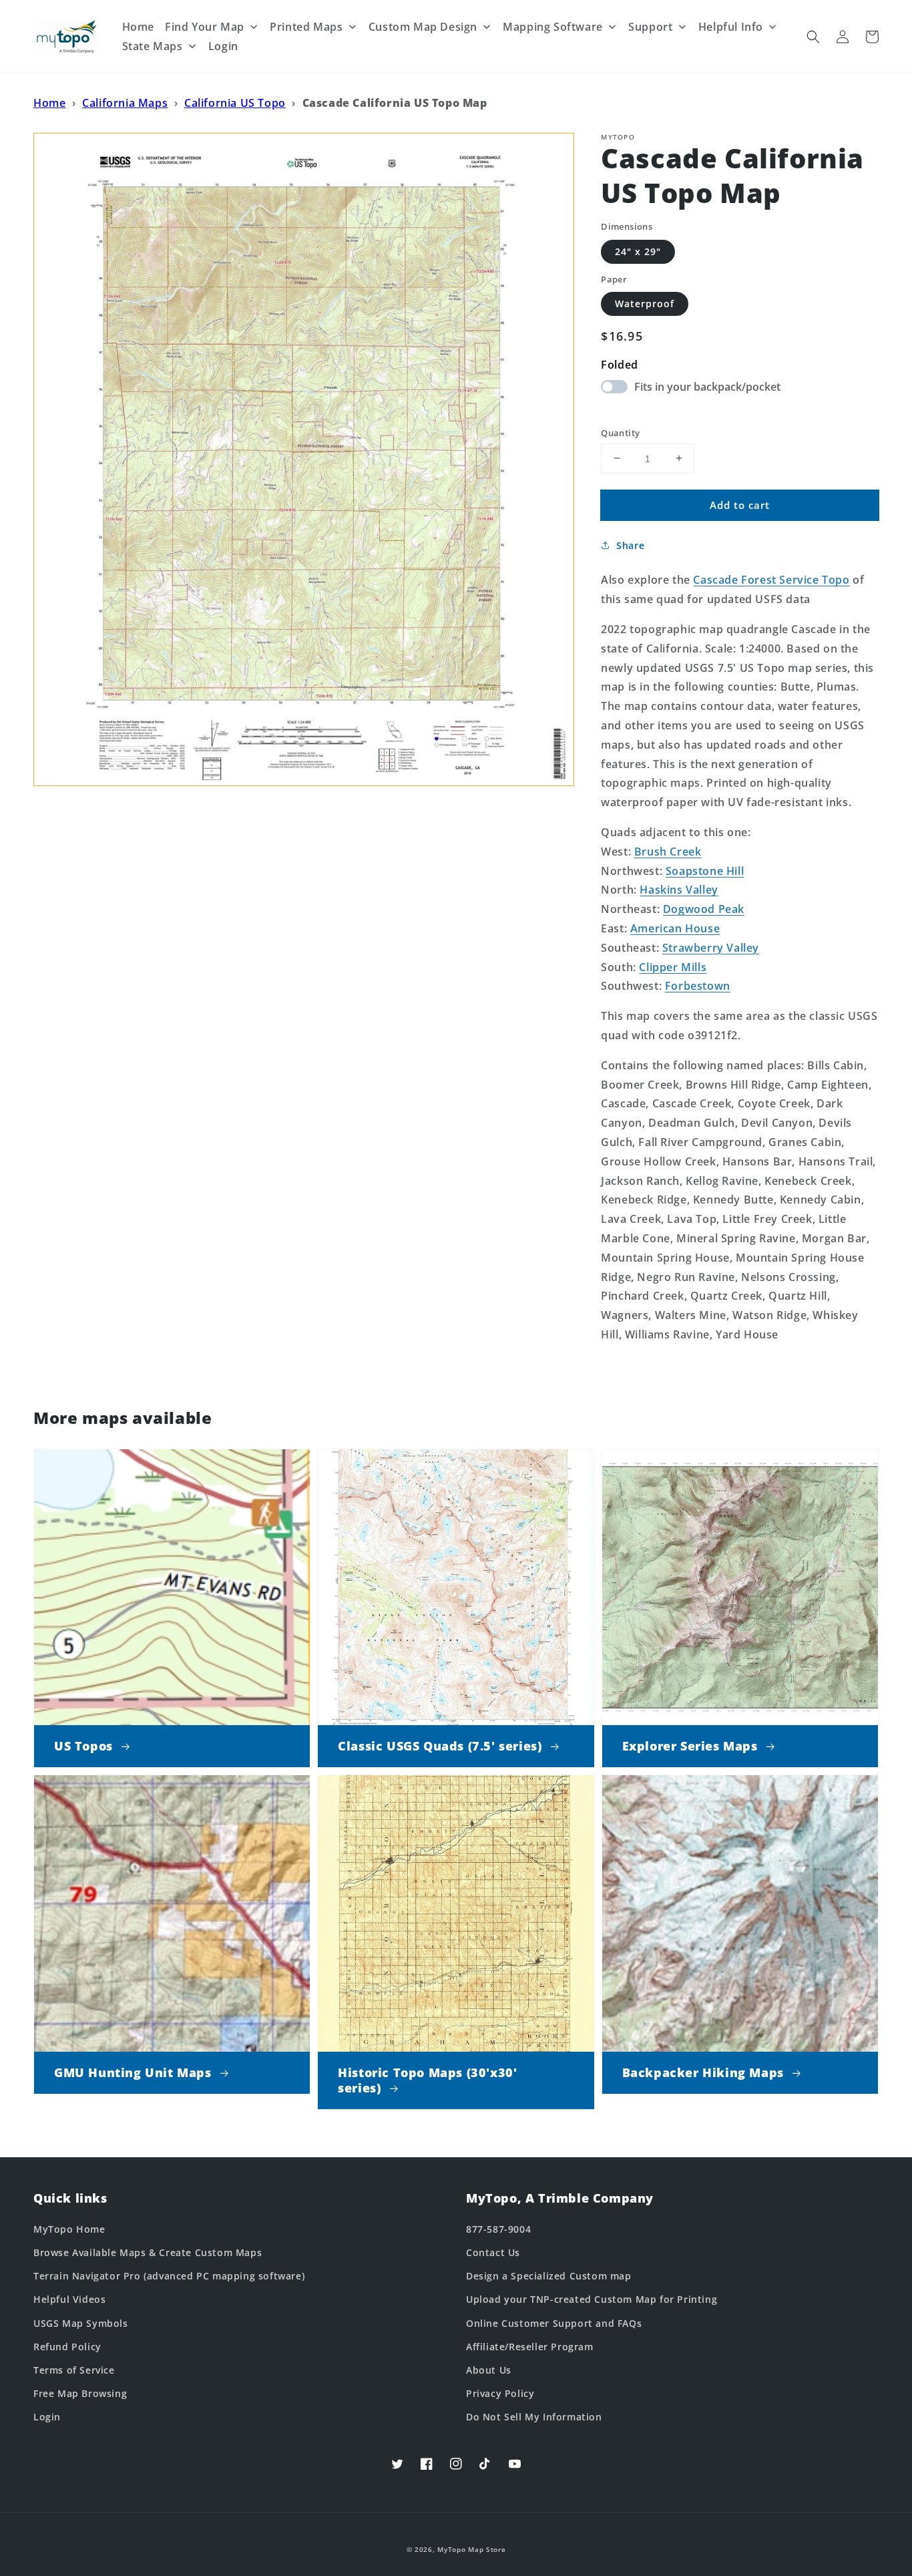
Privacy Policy (500, 2393)
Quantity (620, 432)
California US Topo (235, 103)
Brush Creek (668, 851)
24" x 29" (638, 251)
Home (49, 103)
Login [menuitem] (223, 46)
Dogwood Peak (704, 909)
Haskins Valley (679, 890)
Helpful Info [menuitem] (731, 27)
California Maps (125, 103)
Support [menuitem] (650, 27)
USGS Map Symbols (81, 2323)
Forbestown (698, 986)
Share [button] (630, 545)
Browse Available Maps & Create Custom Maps (148, 2252)
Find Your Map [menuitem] (205, 27)
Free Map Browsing (80, 2393)
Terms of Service (74, 2370)
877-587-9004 (498, 2229)
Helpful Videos (69, 2299)
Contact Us (493, 2252)
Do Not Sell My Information (534, 2417)
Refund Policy (67, 2347)
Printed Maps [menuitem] (306, 27)
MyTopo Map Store (471, 2549)
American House (675, 928)
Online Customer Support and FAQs (554, 2323)
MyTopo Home (69, 2229)
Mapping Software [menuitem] (553, 27)
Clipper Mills (673, 966)
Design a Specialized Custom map (549, 2276)
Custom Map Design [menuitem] (423, 27)
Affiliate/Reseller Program (530, 2347)
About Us (489, 2370)
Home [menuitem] (138, 27)
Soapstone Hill (705, 870)
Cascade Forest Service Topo (771, 580)
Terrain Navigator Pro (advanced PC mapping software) (169, 2276)
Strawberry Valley (711, 947)
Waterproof (645, 304)
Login (47, 2417)
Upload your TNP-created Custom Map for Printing (592, 2299)
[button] (813, 37)
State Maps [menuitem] (153, 46)
